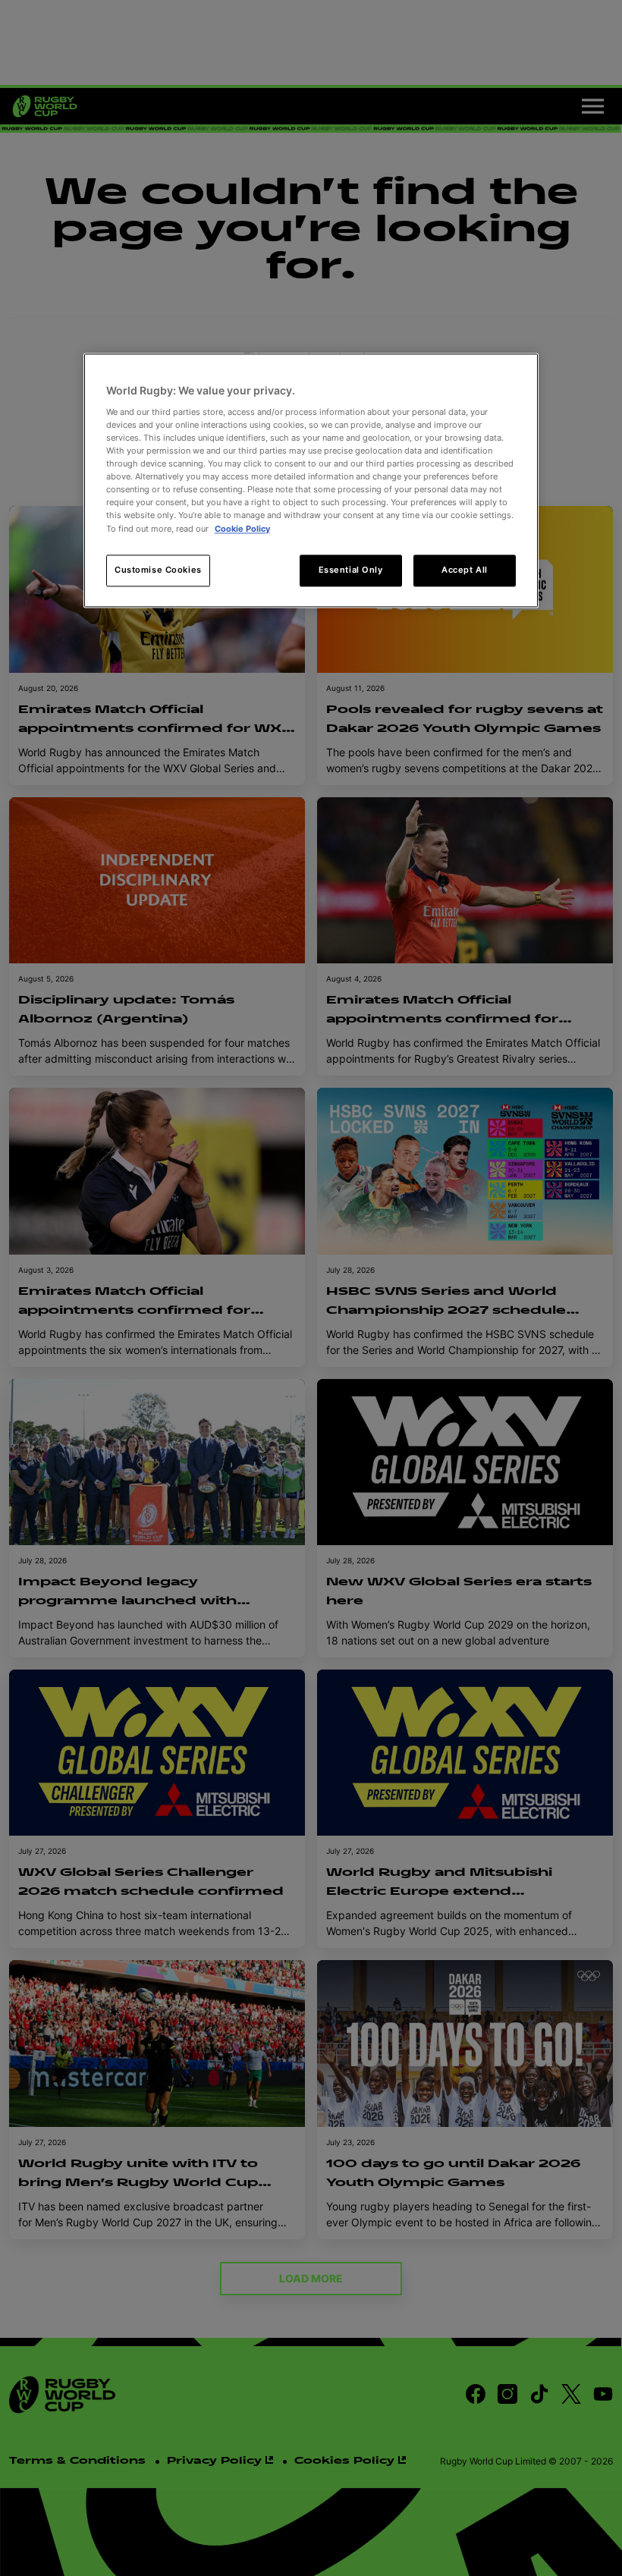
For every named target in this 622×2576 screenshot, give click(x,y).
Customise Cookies (158, 570)
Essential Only (351, 570)
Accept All (465, 570)
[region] (311, 481)
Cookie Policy (242, 529)
